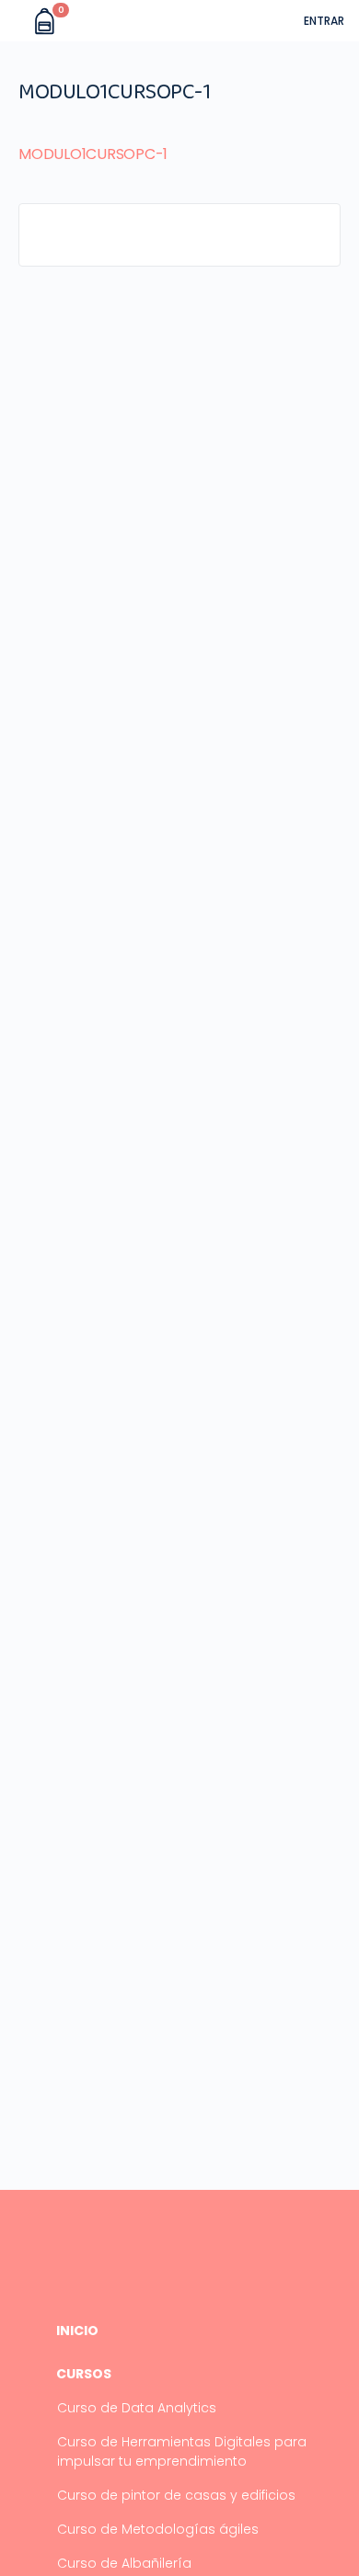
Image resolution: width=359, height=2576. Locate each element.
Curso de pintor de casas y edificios (176, 2495)
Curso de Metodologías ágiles (158, 2529)
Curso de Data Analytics (137, 2408)
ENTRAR (324, 21)
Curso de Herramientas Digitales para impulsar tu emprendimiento (182, 2451)
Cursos (84, 2374)
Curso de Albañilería (124, 2563)
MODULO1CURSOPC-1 (93, 154)
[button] (17, 21)
